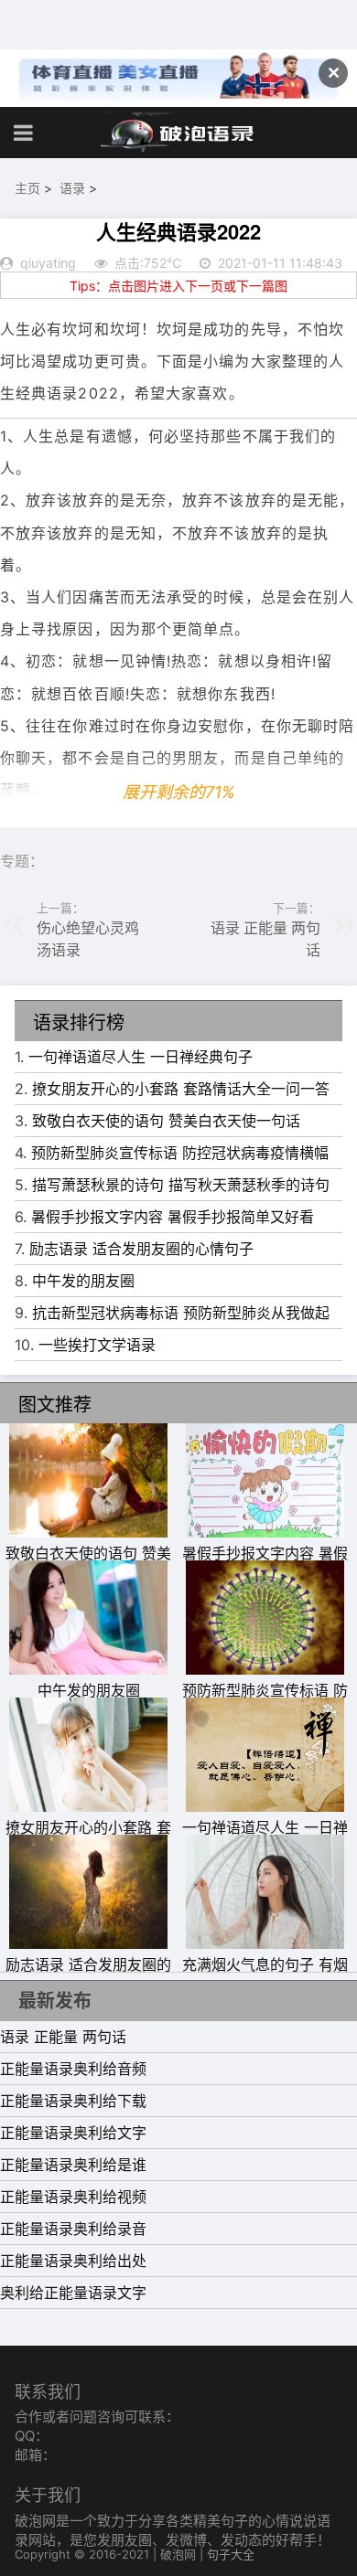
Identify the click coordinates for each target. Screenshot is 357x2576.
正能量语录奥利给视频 (73, 2197)
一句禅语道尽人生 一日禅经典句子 (141, 1057)
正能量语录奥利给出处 (73, 2261)
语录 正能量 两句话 (63, 2037)
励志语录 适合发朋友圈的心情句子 (141, 1249)
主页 (27, 188)
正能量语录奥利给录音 (73, 2229)
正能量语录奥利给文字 (73, 2133)
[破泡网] (178, 133)
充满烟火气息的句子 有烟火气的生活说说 (265, 1975)
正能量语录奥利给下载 (73, 2101)
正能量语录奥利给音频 (73, 2069)
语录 (72, 188)
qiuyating (48, 263)
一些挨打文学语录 (97, 1345)
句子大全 (231, 2554)
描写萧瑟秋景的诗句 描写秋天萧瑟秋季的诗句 (181, 1185)
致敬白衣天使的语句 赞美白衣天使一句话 (166, 1121)
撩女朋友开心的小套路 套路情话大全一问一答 (181, 1089)
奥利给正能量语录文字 (73, 2293)
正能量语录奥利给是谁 (73, 2165)
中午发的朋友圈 (83, 1281)
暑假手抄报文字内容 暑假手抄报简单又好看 (173, 1217)
